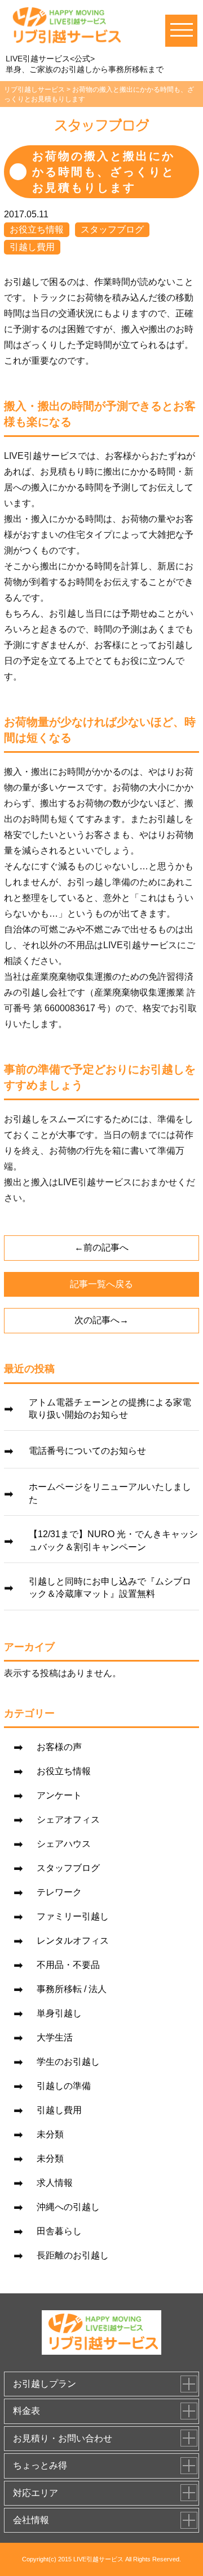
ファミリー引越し (73, 1916)
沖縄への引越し (68, 2207)
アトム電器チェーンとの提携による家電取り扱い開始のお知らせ (110, 1408)
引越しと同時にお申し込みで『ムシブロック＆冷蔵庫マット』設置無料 (110, 1588)
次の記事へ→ (101, 1320)
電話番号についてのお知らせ (87, 1451)
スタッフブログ (112, 229)
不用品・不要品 (68, 1965)
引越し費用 (32, 247)
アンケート (59, 1795)
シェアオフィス (68, 1820)
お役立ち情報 (37, 229)
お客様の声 (59, 1747)
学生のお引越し (68, 2062)
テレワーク (59, 1892)
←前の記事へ (101, 1247)
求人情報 (55, 2183)
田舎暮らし (59, 2231)
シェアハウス (64, 1844)
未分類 (50, 2134)
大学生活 (55, 2037)
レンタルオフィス (73, 1941)
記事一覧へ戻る (101, 1284)
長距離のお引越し (73, 2255)
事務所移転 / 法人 (72, 1989)
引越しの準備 (64, 2086)
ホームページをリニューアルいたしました (110, 1493)
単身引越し (59, 2013)
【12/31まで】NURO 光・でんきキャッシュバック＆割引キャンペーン (113, 1540)
